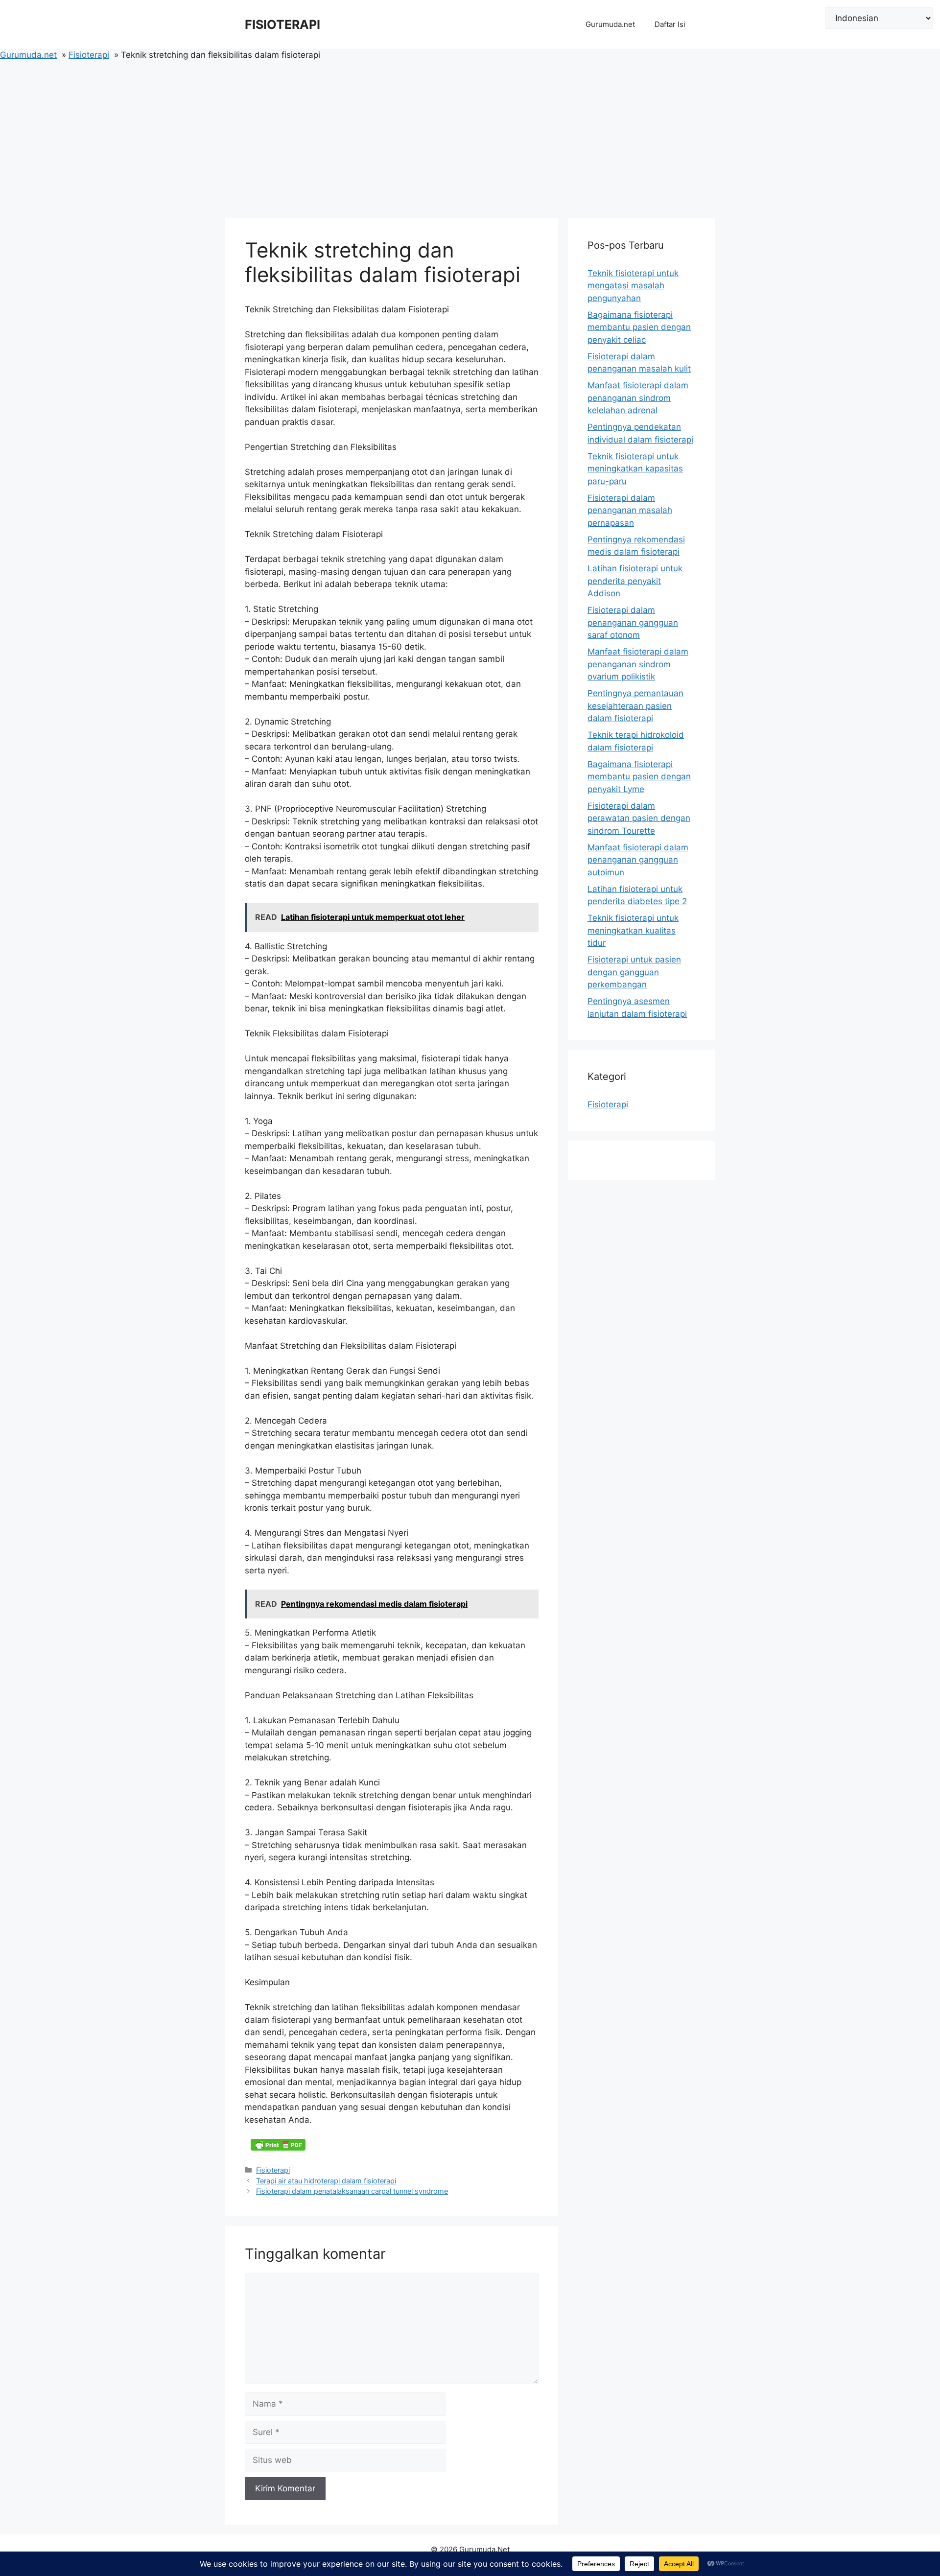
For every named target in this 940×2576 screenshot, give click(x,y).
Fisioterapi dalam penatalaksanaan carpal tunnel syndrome (352, 2191)
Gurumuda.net (610, 24)
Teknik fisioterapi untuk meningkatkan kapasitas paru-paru (635, 469)
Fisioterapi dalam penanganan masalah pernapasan (630, 510)
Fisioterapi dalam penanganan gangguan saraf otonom (633, 622)
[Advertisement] (470, 135)
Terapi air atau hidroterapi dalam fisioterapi (326, 2181)
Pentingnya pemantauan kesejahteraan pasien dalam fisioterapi (635, 706)
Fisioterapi (273, 2170)
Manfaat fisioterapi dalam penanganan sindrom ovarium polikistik (638, 664)
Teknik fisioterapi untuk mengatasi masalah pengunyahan (633, 286)
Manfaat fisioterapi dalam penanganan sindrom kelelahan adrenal (638, 398)
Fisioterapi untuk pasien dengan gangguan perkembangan (634, 972)
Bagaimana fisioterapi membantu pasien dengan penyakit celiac (639, 327)
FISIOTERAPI (282, 24)
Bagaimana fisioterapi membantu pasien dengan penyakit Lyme (639, 777)
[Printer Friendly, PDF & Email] (278, 2145)
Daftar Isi (670, 24)
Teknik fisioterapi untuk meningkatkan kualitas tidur (633, 930)
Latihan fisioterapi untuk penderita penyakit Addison (635, 581)
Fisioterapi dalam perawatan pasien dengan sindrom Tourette (639, 818)
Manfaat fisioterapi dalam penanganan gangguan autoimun (638, 860)
